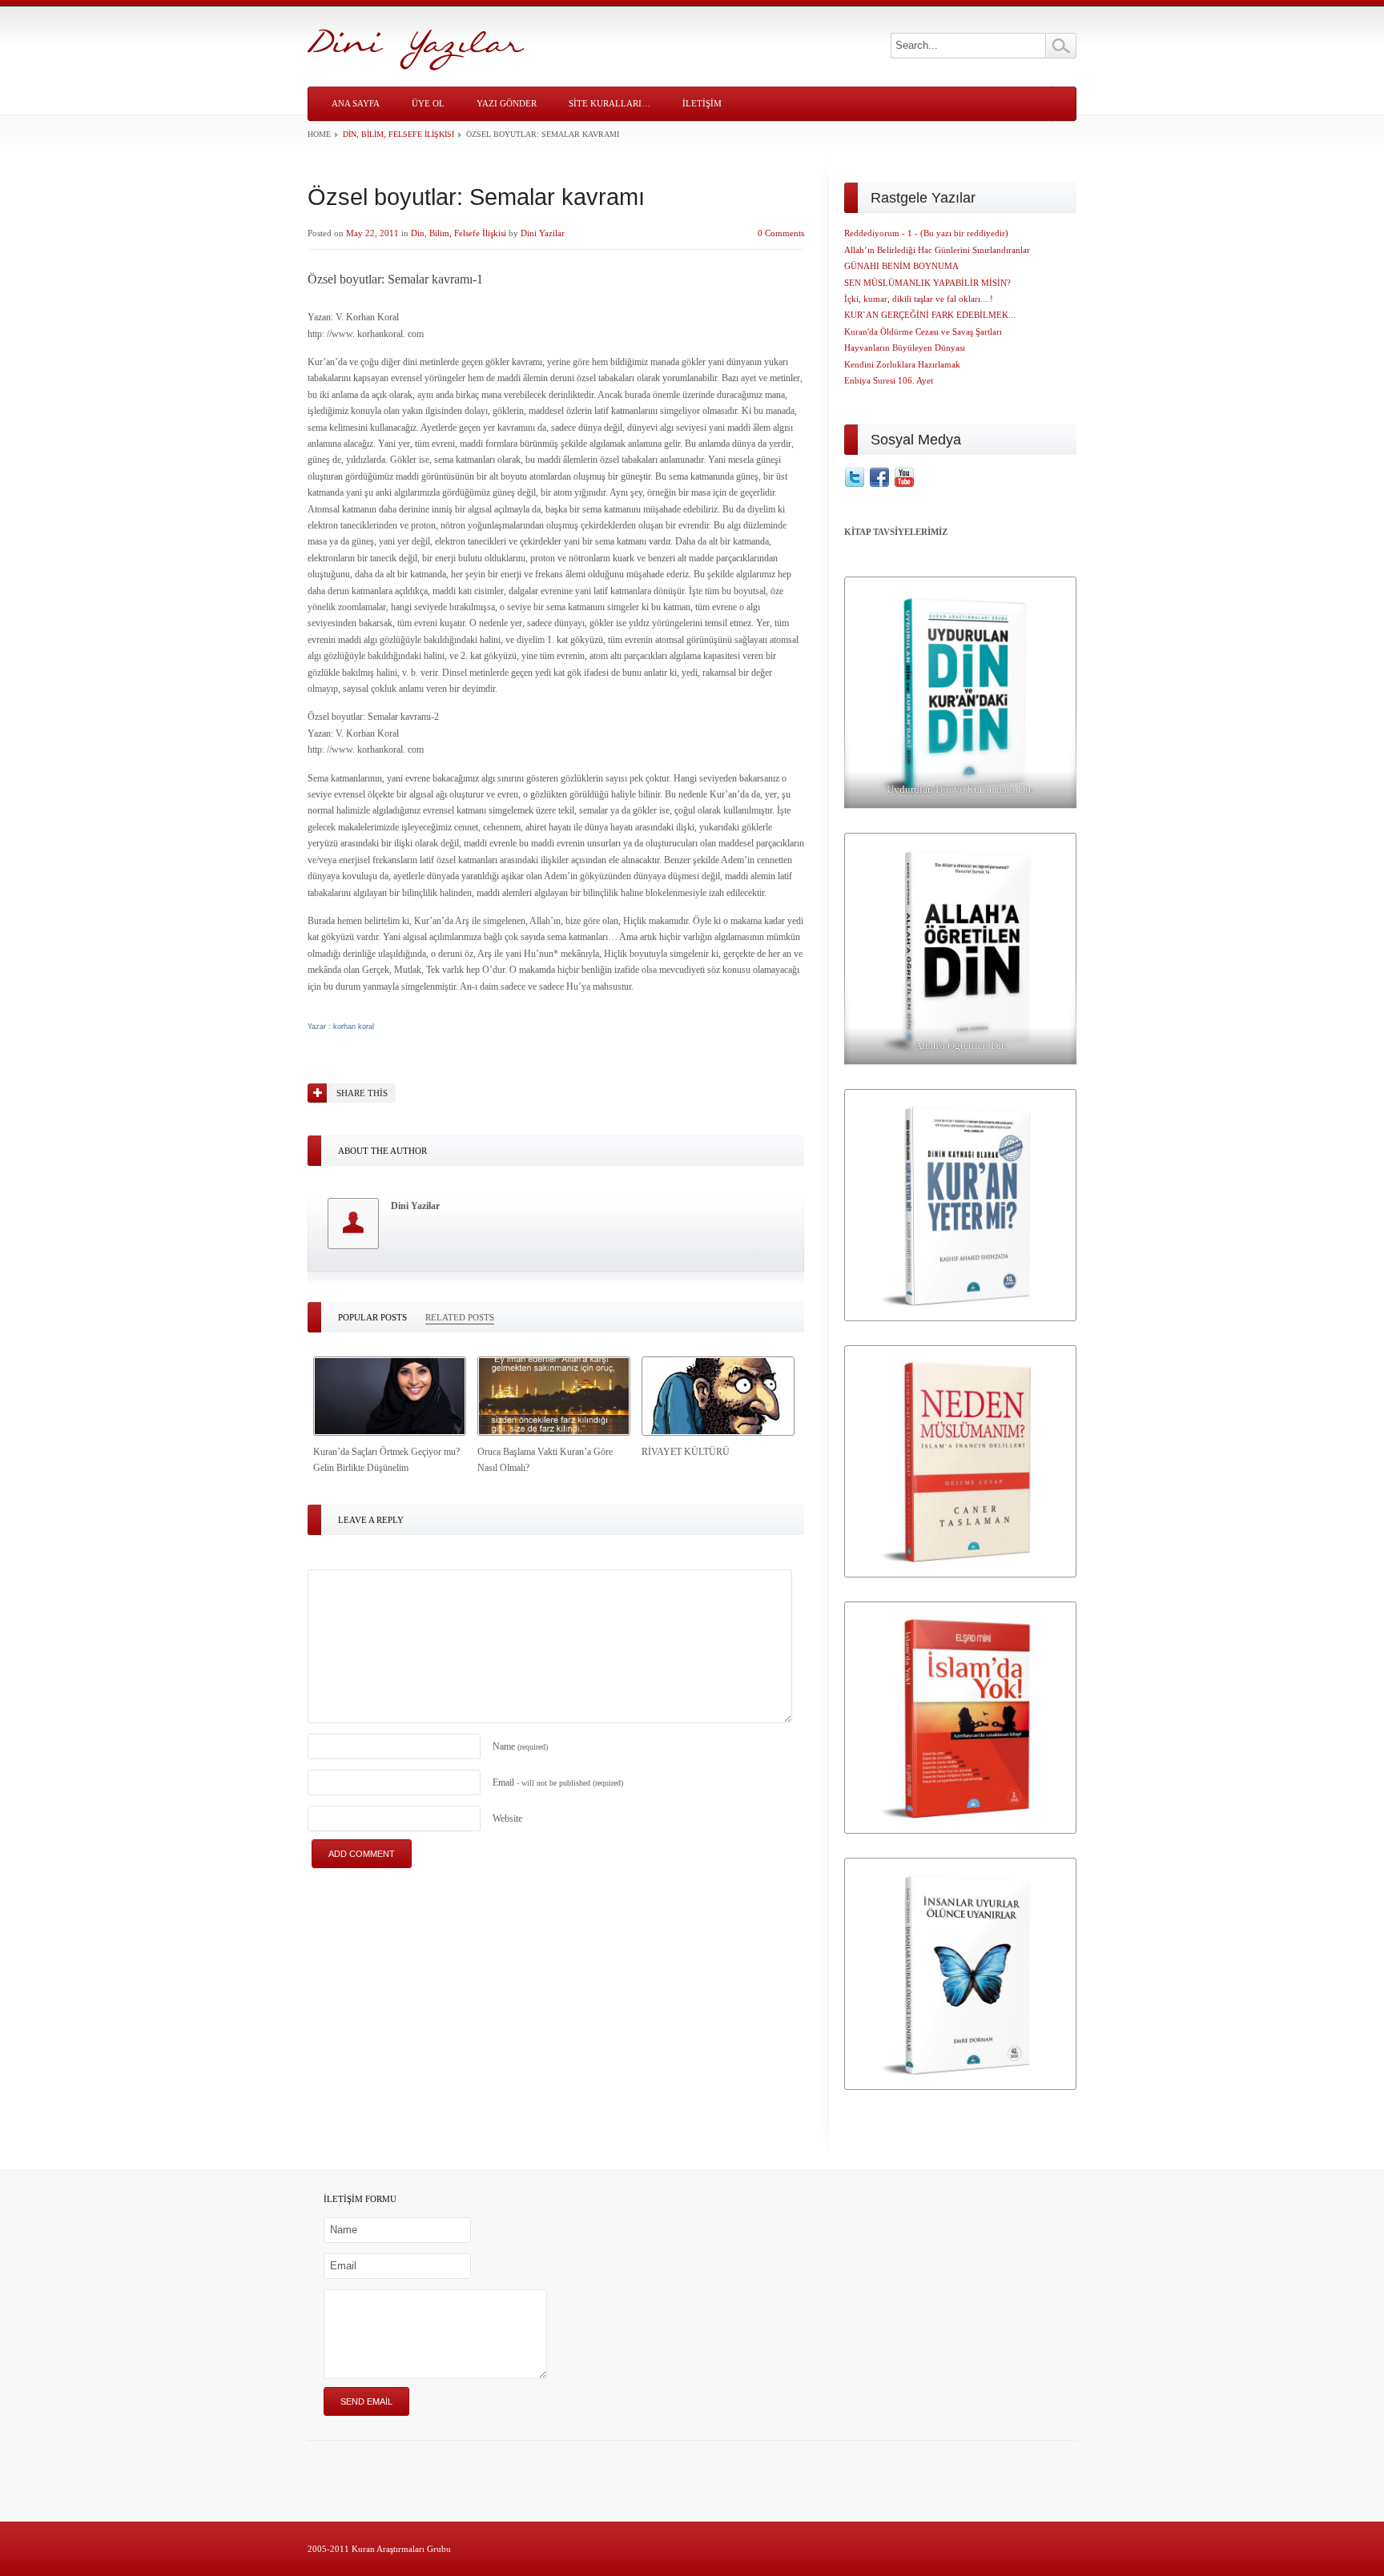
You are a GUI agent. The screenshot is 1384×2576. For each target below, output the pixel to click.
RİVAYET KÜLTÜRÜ (686, 1452)
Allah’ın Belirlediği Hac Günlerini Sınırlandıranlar (937, 250)
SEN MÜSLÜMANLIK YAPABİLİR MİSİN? (927, 283)
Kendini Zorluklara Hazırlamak (902, 364)
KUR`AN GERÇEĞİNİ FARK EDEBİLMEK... (930, 315)
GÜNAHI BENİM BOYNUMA (901, 266)
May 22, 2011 (372, 233)
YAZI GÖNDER (507, 103)
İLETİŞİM (702, 103)
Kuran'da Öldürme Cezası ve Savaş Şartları (923, 332)
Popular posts (372, 1317)
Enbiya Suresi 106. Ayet (889, 380)
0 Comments (781, 233)
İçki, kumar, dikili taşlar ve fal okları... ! (919, 299)
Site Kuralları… (610, 103)
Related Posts (460, 1317)
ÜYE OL (428, 103)
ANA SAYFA (356, 103)
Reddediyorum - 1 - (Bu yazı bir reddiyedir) (926, 233)
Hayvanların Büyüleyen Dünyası (905, 348)
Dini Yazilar (543, 233)
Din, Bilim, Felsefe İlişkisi (398, 134)
